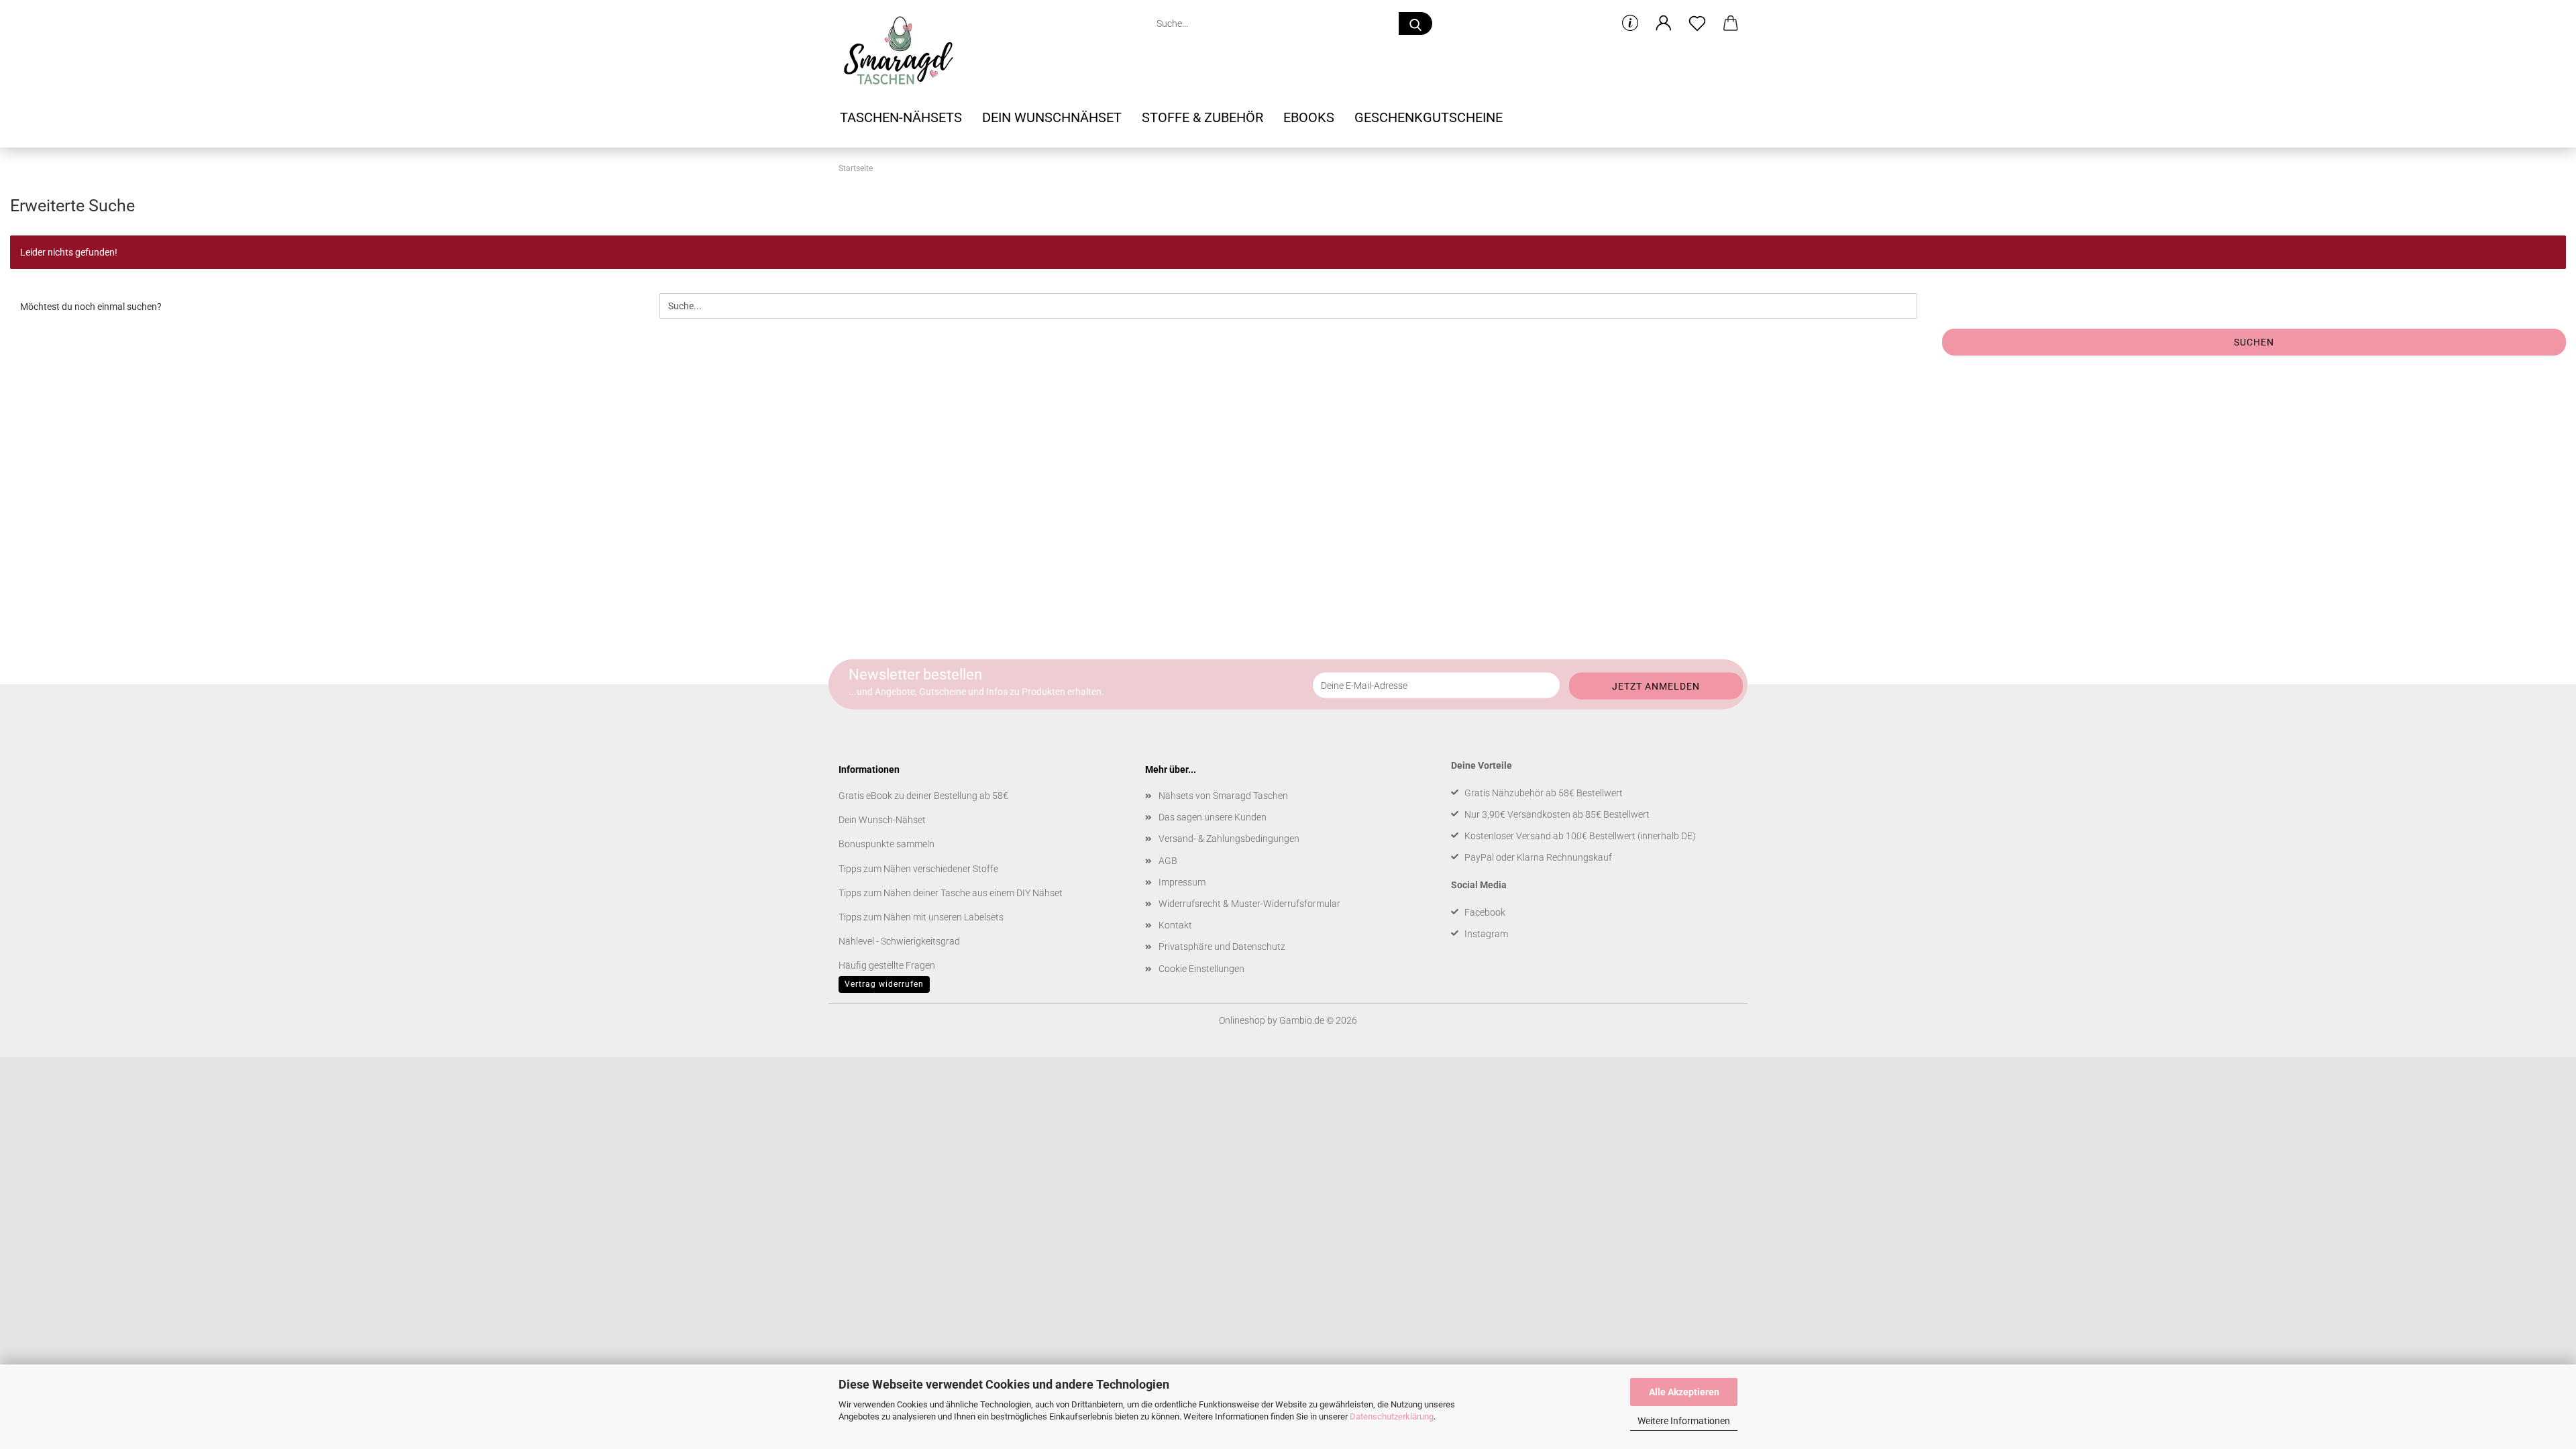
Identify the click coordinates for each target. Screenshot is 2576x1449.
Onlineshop (1242, 1020)
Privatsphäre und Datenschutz (1222, 947)
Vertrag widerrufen (884, 984)
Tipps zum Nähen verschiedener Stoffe (918, 869)
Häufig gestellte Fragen (887, 965)
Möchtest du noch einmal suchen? (91, 307)
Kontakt (1175, 925)
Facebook (1485, 912)
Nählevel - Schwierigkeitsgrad (899, 941)
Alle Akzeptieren (1684, 1392)
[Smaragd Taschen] (903, 50)
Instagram (1486, 934)
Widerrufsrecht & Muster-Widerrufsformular (1249, 904)
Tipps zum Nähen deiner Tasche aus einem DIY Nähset (951, 893)
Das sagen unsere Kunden (1213, 817)
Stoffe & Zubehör (1202, 117)
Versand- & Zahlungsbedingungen (1229, 839)
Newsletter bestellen (915, 675)
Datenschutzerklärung (1392, 1416)
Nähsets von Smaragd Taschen (1223, 796)
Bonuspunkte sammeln (887, 844)
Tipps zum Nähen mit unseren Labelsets (921, 917)
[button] (1664, 23)
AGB (1168, 861)
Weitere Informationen (1684, 1421)
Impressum (1182, 882)
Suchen (2254, 342)
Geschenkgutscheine (1429, 117)
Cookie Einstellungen (1201, 969)
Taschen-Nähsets (901, 117)
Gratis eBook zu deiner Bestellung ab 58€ (923, 796)
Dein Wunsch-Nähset (882, 820)
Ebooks (1309, 117)
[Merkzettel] (1697, 23)
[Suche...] (1415, 23)
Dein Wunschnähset (1052, 117)
